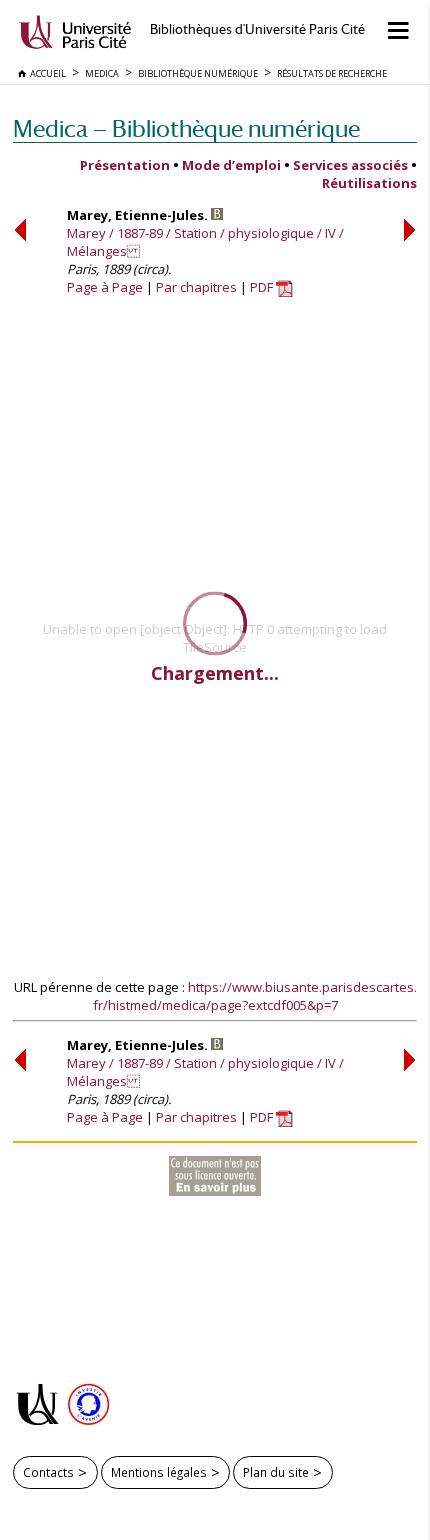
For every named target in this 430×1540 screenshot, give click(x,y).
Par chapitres (196, 287)
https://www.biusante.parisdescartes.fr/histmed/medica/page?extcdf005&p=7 (255, 996)
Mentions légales (159, 1472)
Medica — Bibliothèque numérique (186, 128)
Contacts (48, 1472)
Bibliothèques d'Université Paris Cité (257, 29)
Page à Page (105, 287)
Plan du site (276, 1472)
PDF (263, 287)
